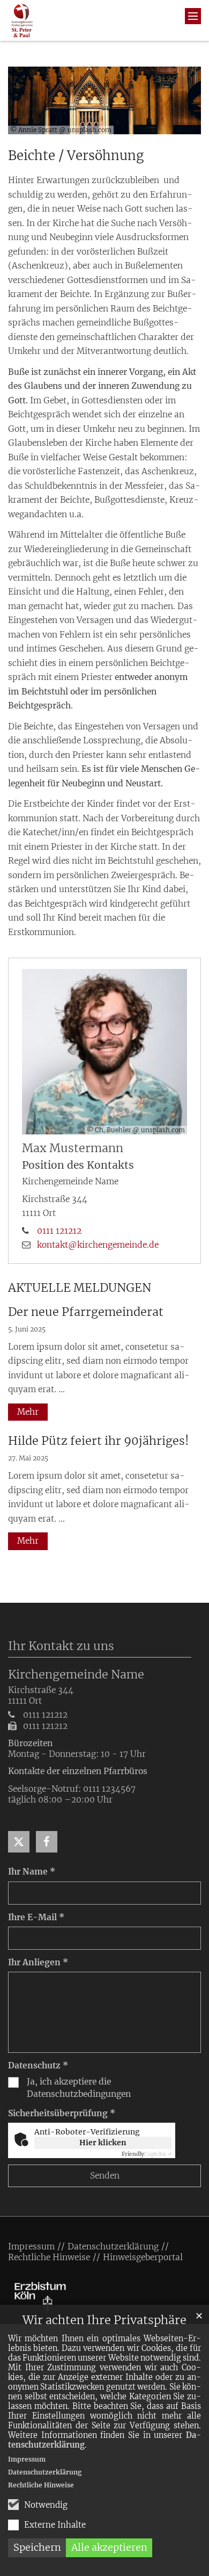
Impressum (27, 2459)
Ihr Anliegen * (38, 1962)
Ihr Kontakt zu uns (61, 1646)
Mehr (28, 1412)
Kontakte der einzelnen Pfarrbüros (78, 1771)
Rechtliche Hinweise (41, 2485)
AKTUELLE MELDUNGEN (80, 1288)
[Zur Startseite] (22, 20)
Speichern (37, 2547)
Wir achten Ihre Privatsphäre (104, 2320)
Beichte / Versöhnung (76, 156)
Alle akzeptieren (109, 2547)
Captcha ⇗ (147, 2154)
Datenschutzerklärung (45, 2472)
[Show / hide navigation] (193, 16)
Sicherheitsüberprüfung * (62, 2113)
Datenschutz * (38, 2065)
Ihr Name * (32, 1872)
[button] (19, 1842)
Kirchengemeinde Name (76, 1674)
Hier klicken (103, 2143)
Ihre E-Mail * (36, 1917)
